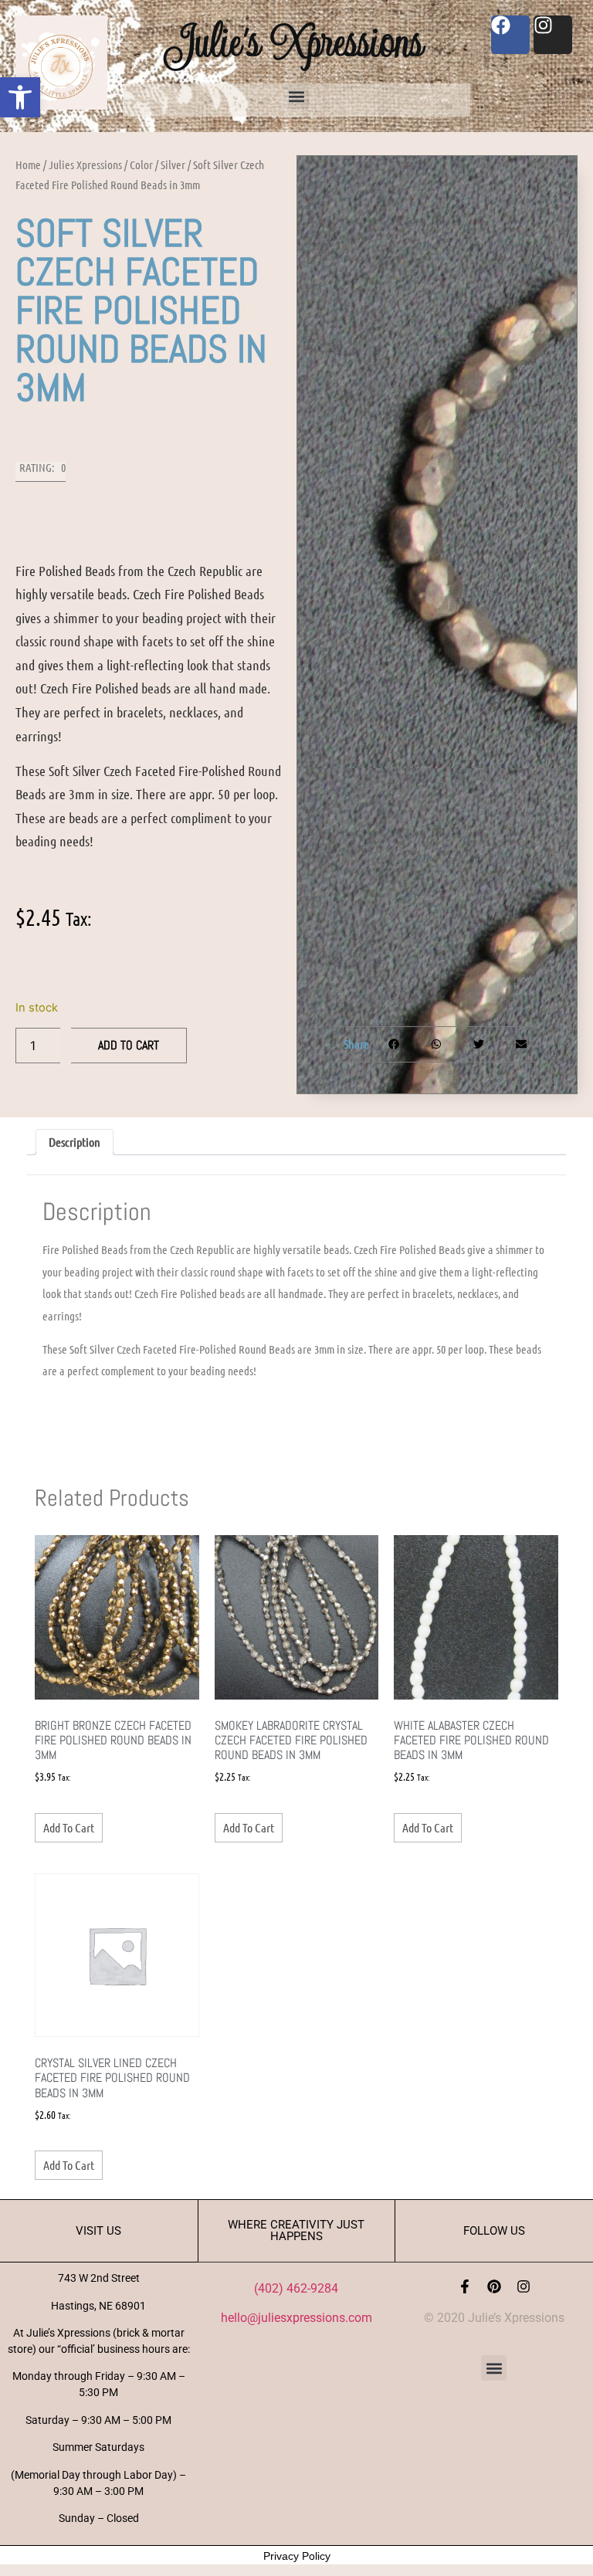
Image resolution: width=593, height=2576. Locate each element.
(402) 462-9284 (296, 2288)
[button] (20, 97)
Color (141, 164)
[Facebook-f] (465, 2286)
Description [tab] (75, 1142)
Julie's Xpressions (296, 41)
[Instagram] (524, 2286)
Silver (173, 164)
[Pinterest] (494, 2286)
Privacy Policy (297, 2556)
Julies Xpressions (85, 164)
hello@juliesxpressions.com (296, 2318)
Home (28, 164)
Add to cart (129, 1045)
